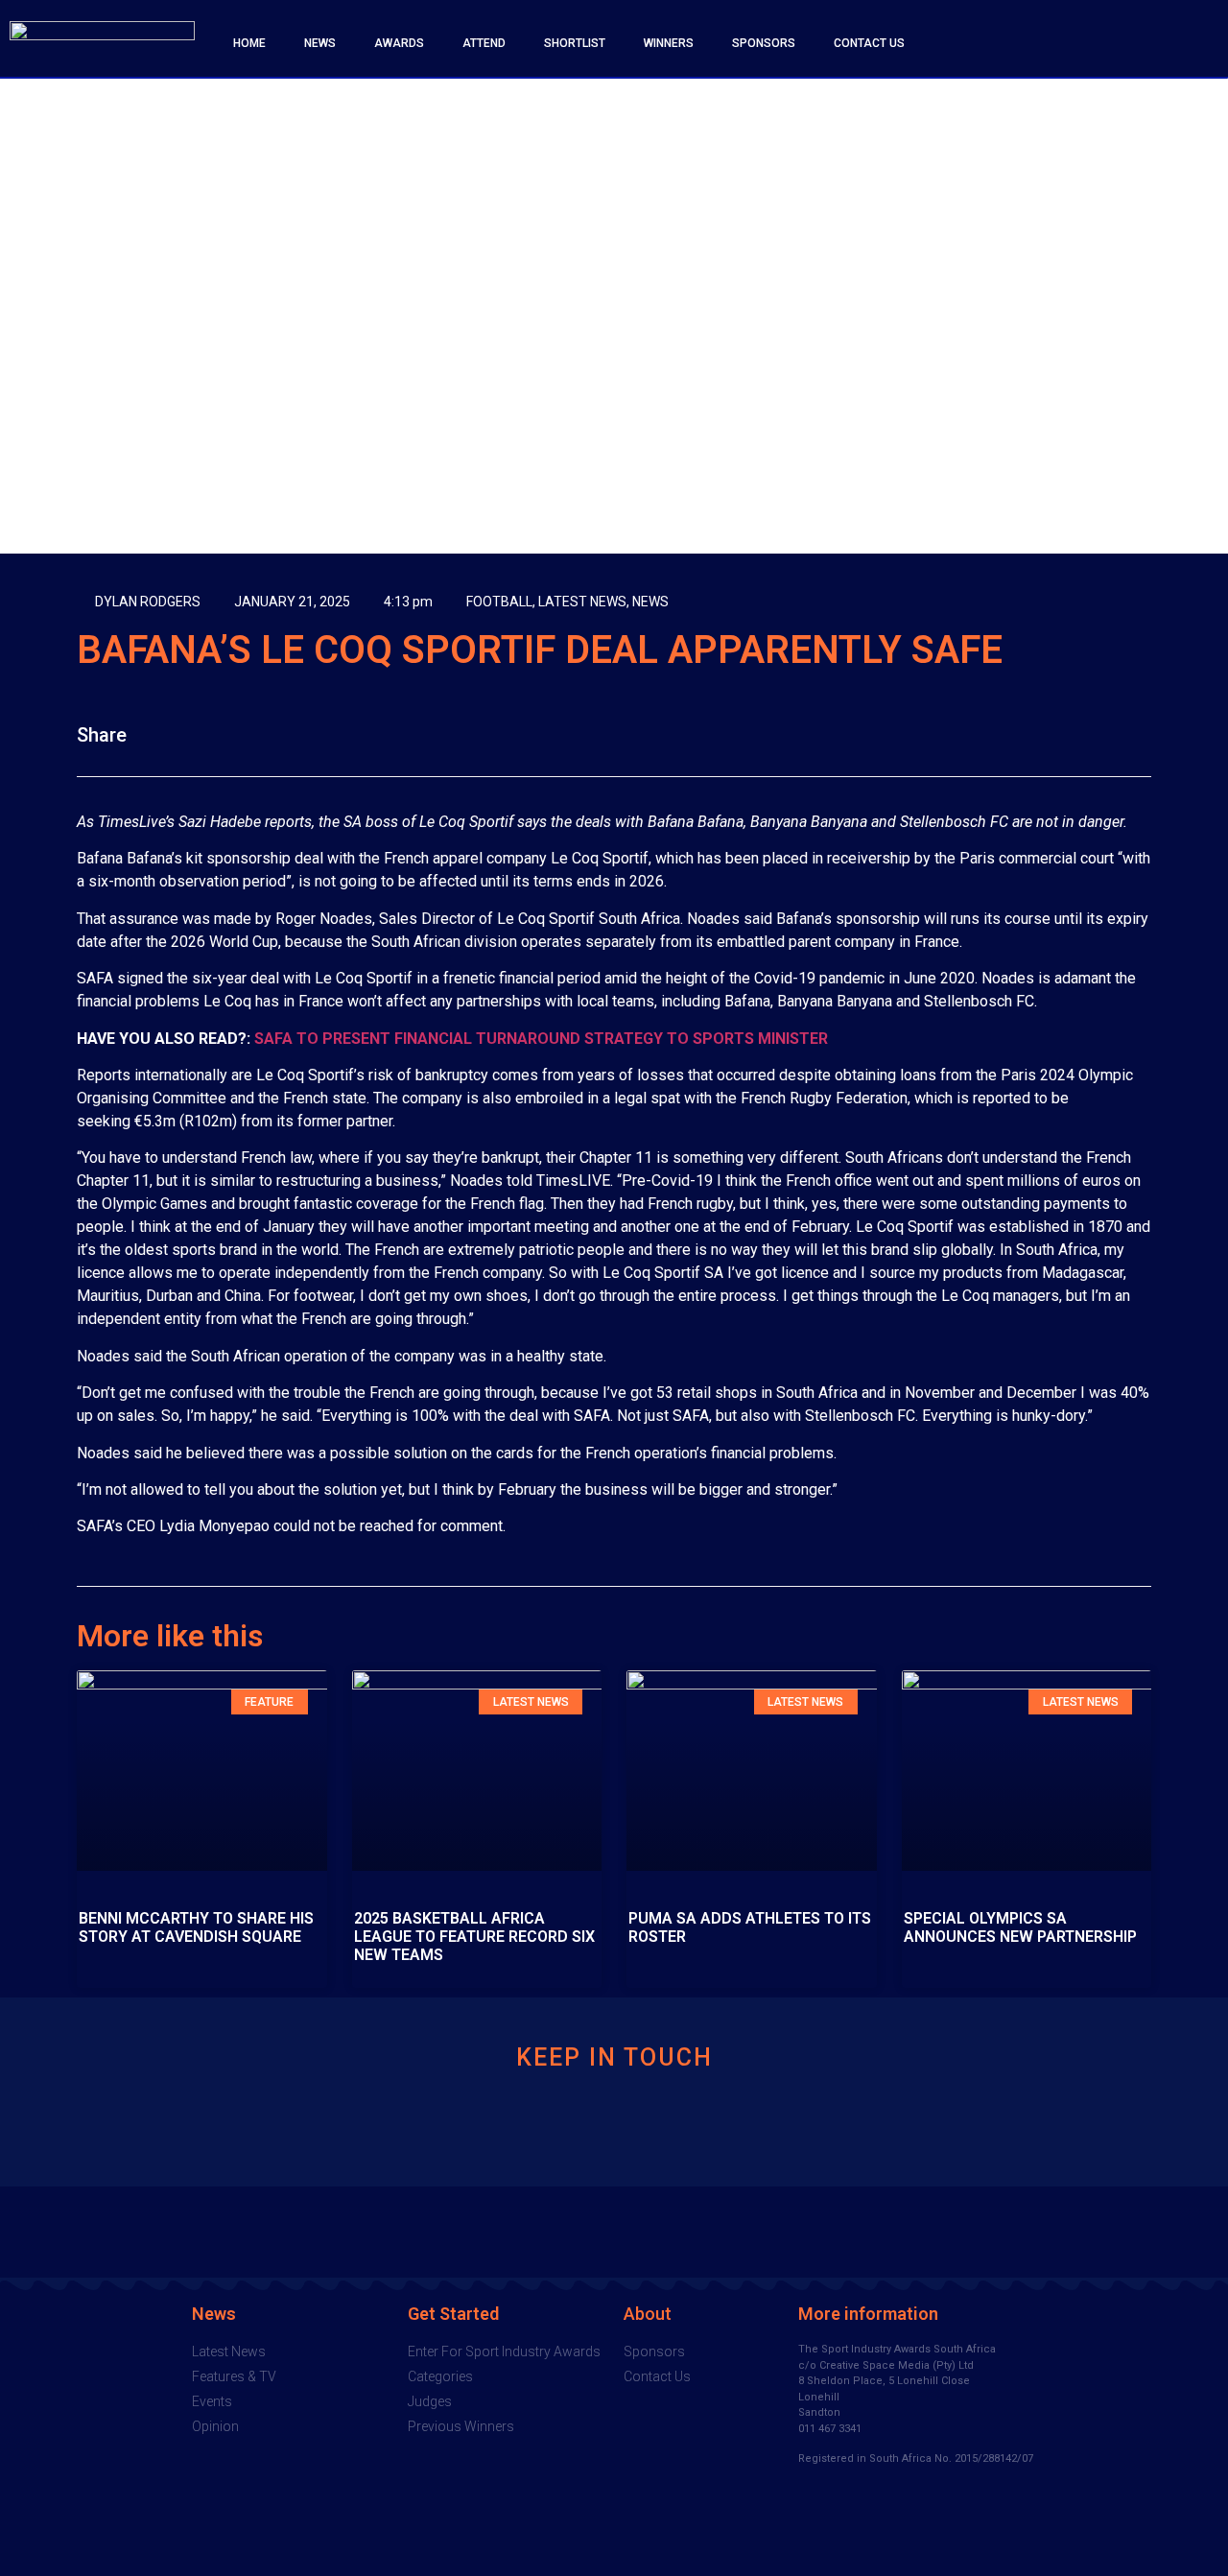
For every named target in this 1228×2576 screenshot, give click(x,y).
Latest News (582, 602)
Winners (669, 43)
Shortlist (575, 43)
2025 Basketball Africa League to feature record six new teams (474, 1937)
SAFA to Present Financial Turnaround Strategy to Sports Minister (541, 1039)
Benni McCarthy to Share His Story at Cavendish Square (196, 1927)
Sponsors (764, 43)
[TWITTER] (1107, 43)
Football (499, 602)
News (320, 43)
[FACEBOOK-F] (518, 2126)
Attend (484, 43)
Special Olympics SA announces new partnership (1020, 1927)
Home (249, 43)
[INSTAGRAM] (1186, 43)
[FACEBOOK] (1068, 43)
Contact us (869, 43)
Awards (399, 43)
